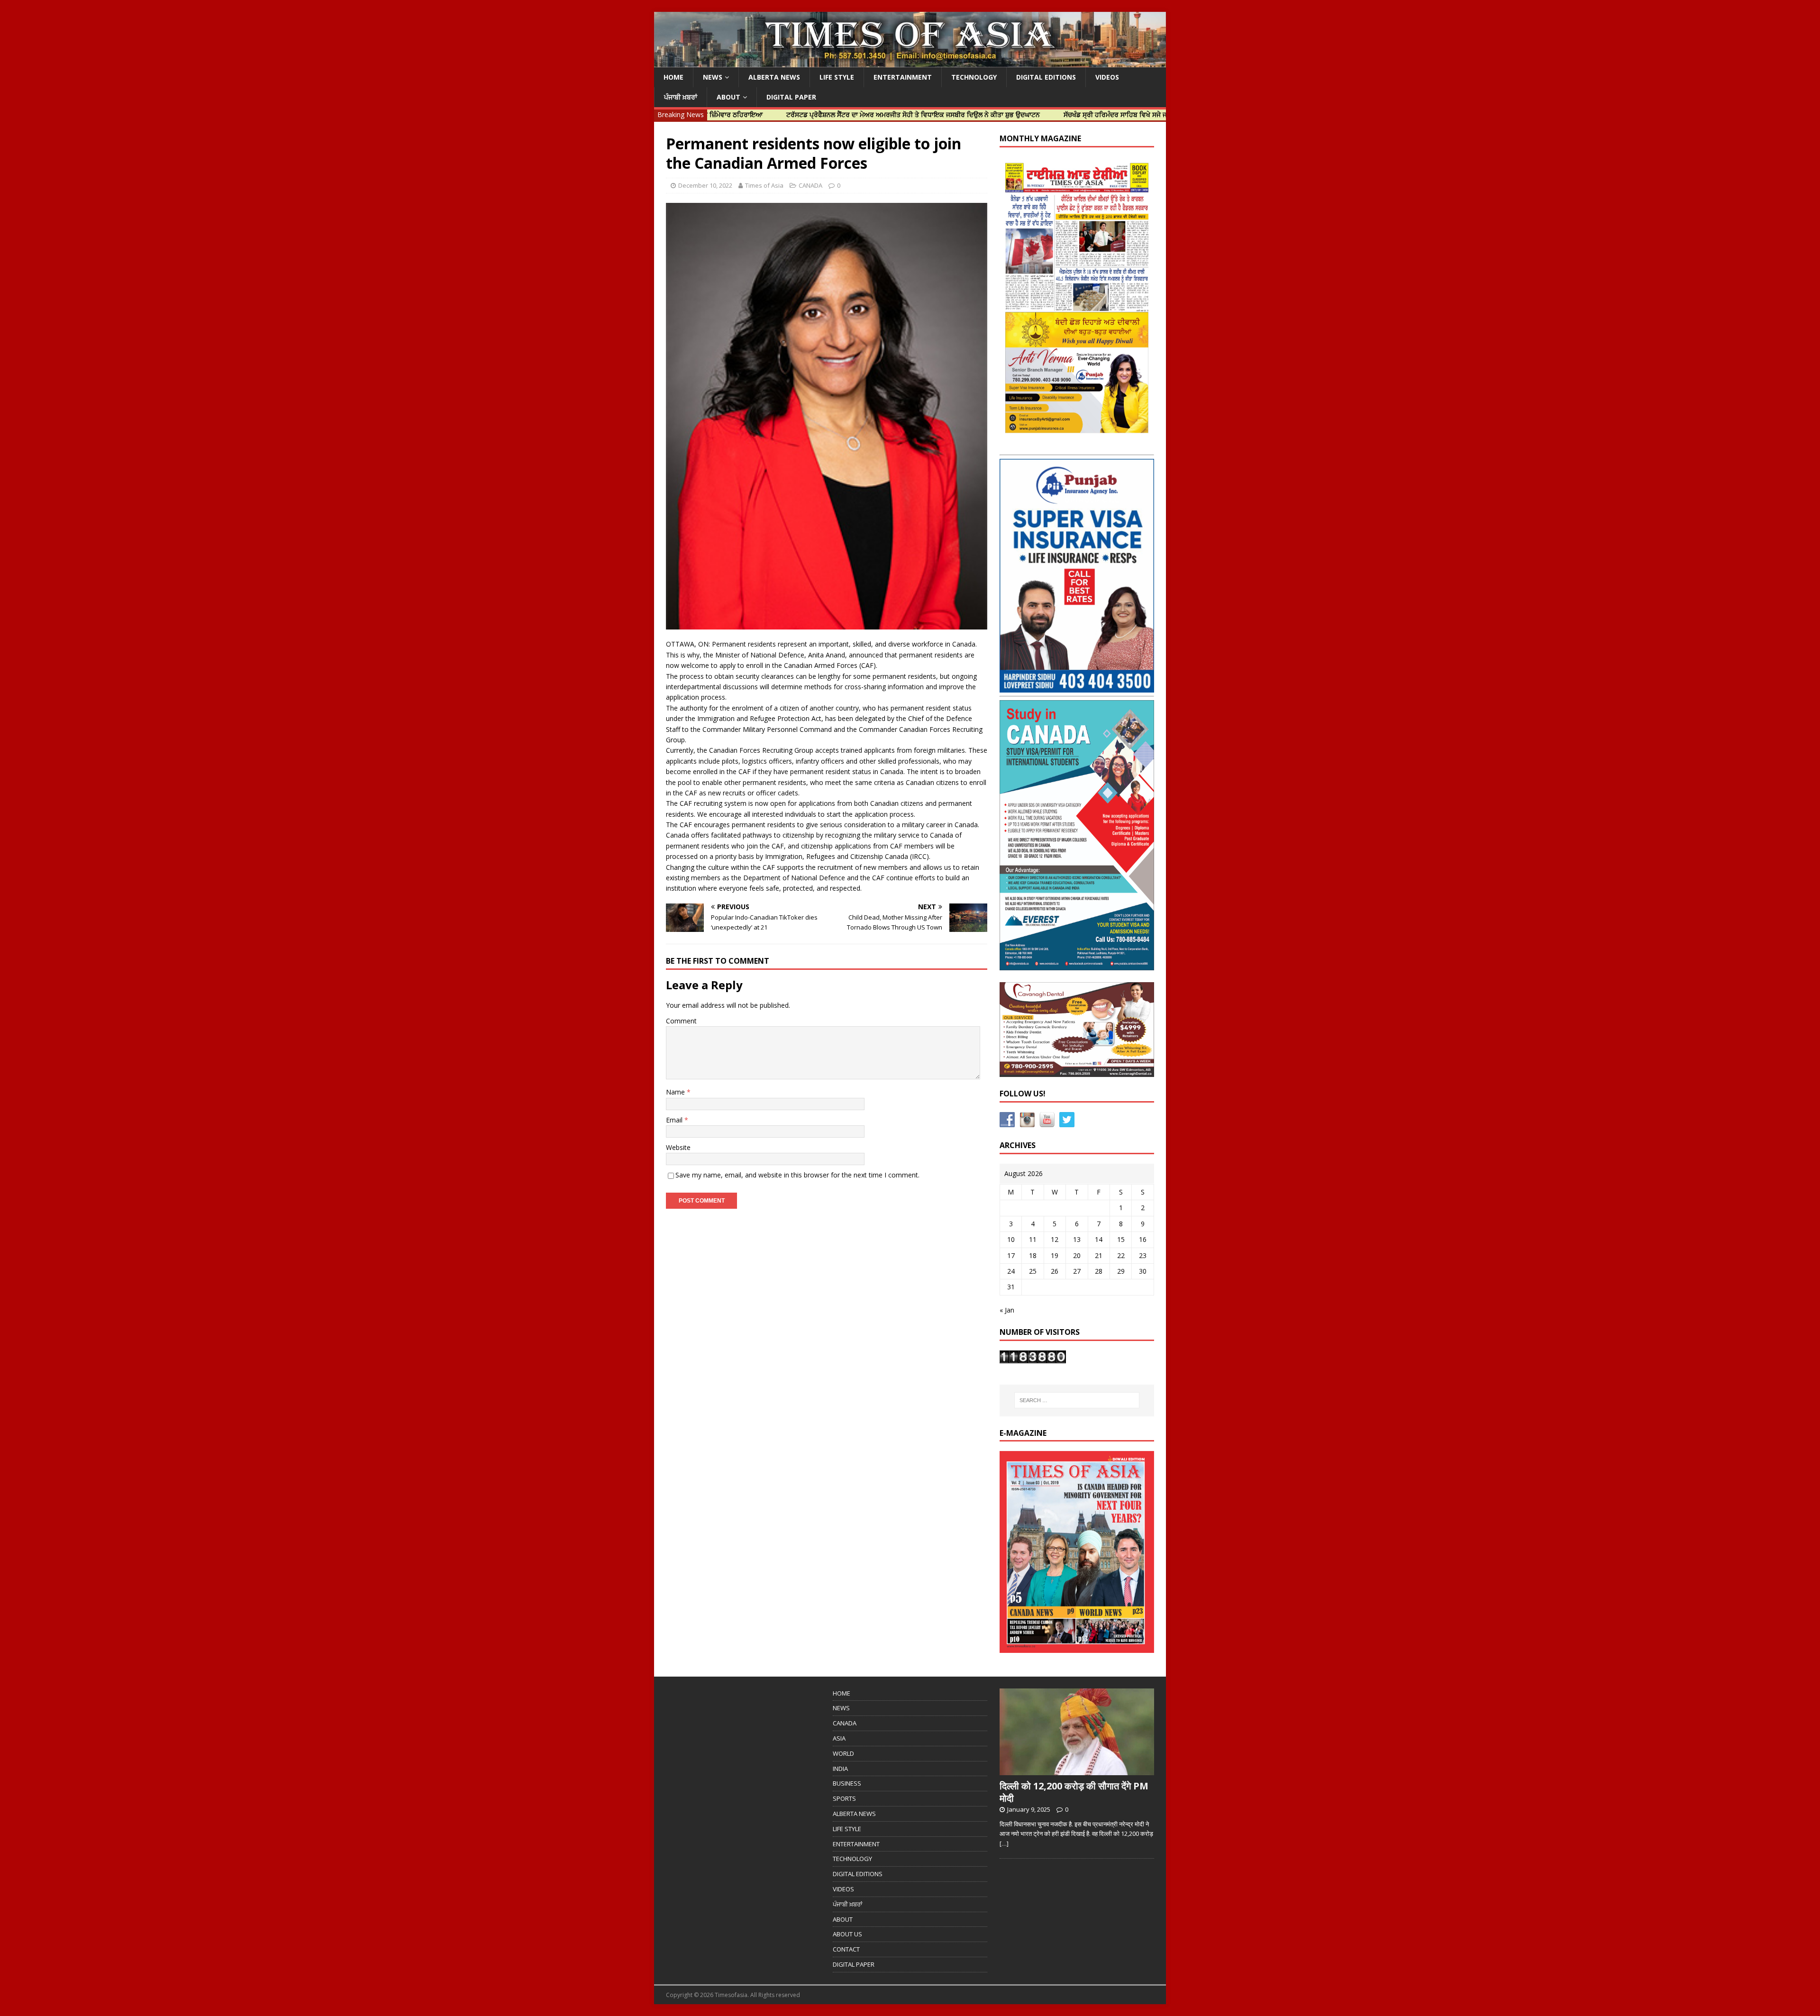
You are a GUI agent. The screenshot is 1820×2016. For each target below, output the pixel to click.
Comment (681, 1021)
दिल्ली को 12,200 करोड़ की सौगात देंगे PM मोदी (1074, 1792)
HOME (673, 77)
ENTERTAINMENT (903, 77)
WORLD (843, 1753)
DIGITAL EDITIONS (1046, 77)
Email (675, 1120)
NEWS (713, 77)
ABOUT (728, 97)
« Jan (1007, 1310)
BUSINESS (847, 1783)
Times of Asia (764, 185)
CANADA (810, 185)
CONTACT (846, 1949)
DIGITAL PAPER (791, 97)
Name (676, 1092)
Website (678, 1147)
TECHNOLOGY (974, 77)
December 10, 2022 (705, 185)
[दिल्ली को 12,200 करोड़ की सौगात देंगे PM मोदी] (1077, 1770)
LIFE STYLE (837, 77)
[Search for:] (1077, 1400)
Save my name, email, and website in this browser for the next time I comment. (797, 1175)
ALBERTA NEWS (774, 77)
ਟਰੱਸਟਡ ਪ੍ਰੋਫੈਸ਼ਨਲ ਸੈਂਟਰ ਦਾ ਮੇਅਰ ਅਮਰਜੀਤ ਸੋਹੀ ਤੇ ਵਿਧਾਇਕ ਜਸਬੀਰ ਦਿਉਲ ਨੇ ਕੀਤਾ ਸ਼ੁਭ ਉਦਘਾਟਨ (814, 114)
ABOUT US (847, 1934)
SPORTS (844, 1798)
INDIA (840, 1769)
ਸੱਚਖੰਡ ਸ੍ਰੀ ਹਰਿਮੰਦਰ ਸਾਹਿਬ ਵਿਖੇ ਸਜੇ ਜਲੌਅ (1022, 114)
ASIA (839, 1738)
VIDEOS (1107, 77)
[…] (1004, 1843)
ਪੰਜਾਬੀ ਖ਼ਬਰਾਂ (681, 97)
